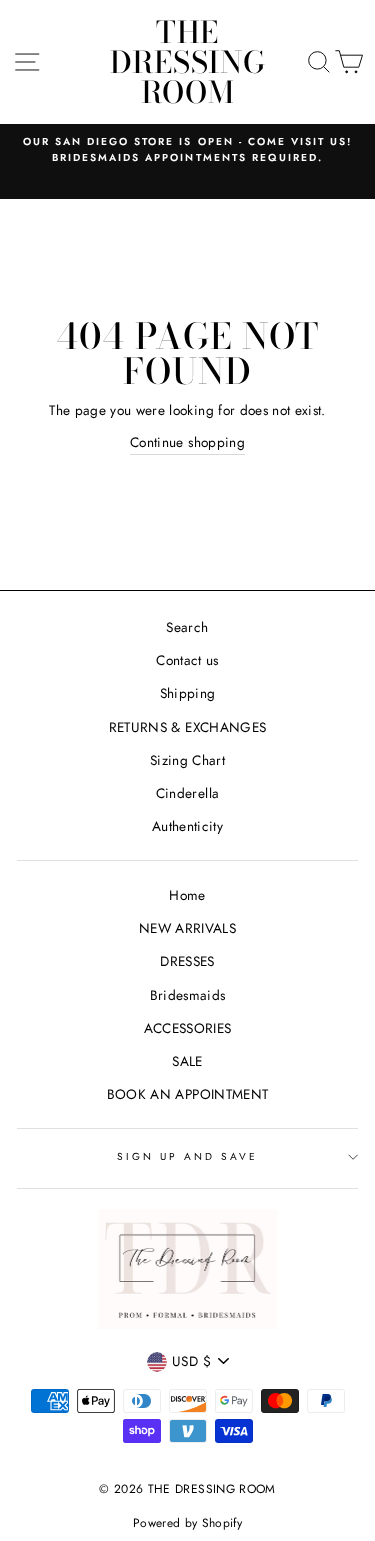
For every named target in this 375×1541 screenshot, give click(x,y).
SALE (187, 1061)
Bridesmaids (188, 995)
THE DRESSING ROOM (188, 62)
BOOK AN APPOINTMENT (187, 1094)
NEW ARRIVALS (187, 928)
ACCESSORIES (188, 1028)
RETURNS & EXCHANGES (187, 727)
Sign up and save (188, 1156)
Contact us (187, 660)
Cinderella (187, 793)
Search (187, 627)
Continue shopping (187, 442)
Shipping (188, 693)
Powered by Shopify (187, 1523)
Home (187, 895)
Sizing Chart (187, 760)
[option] (187, 150)
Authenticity (187, 826)
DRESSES (187, 961)
